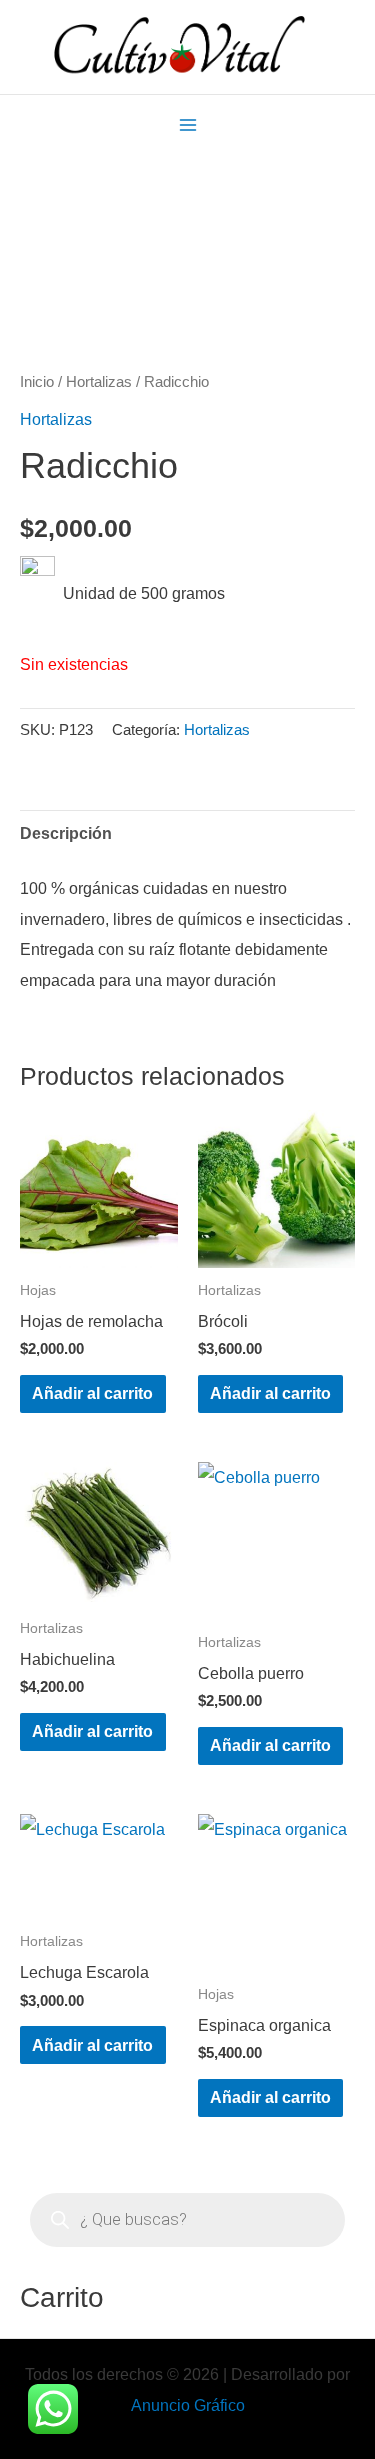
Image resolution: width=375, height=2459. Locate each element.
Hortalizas (99, 381)
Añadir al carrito (92, 1393)
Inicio (37, 381)
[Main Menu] (187, 124)
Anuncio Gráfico (188, 2405)
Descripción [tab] (66, 833)
